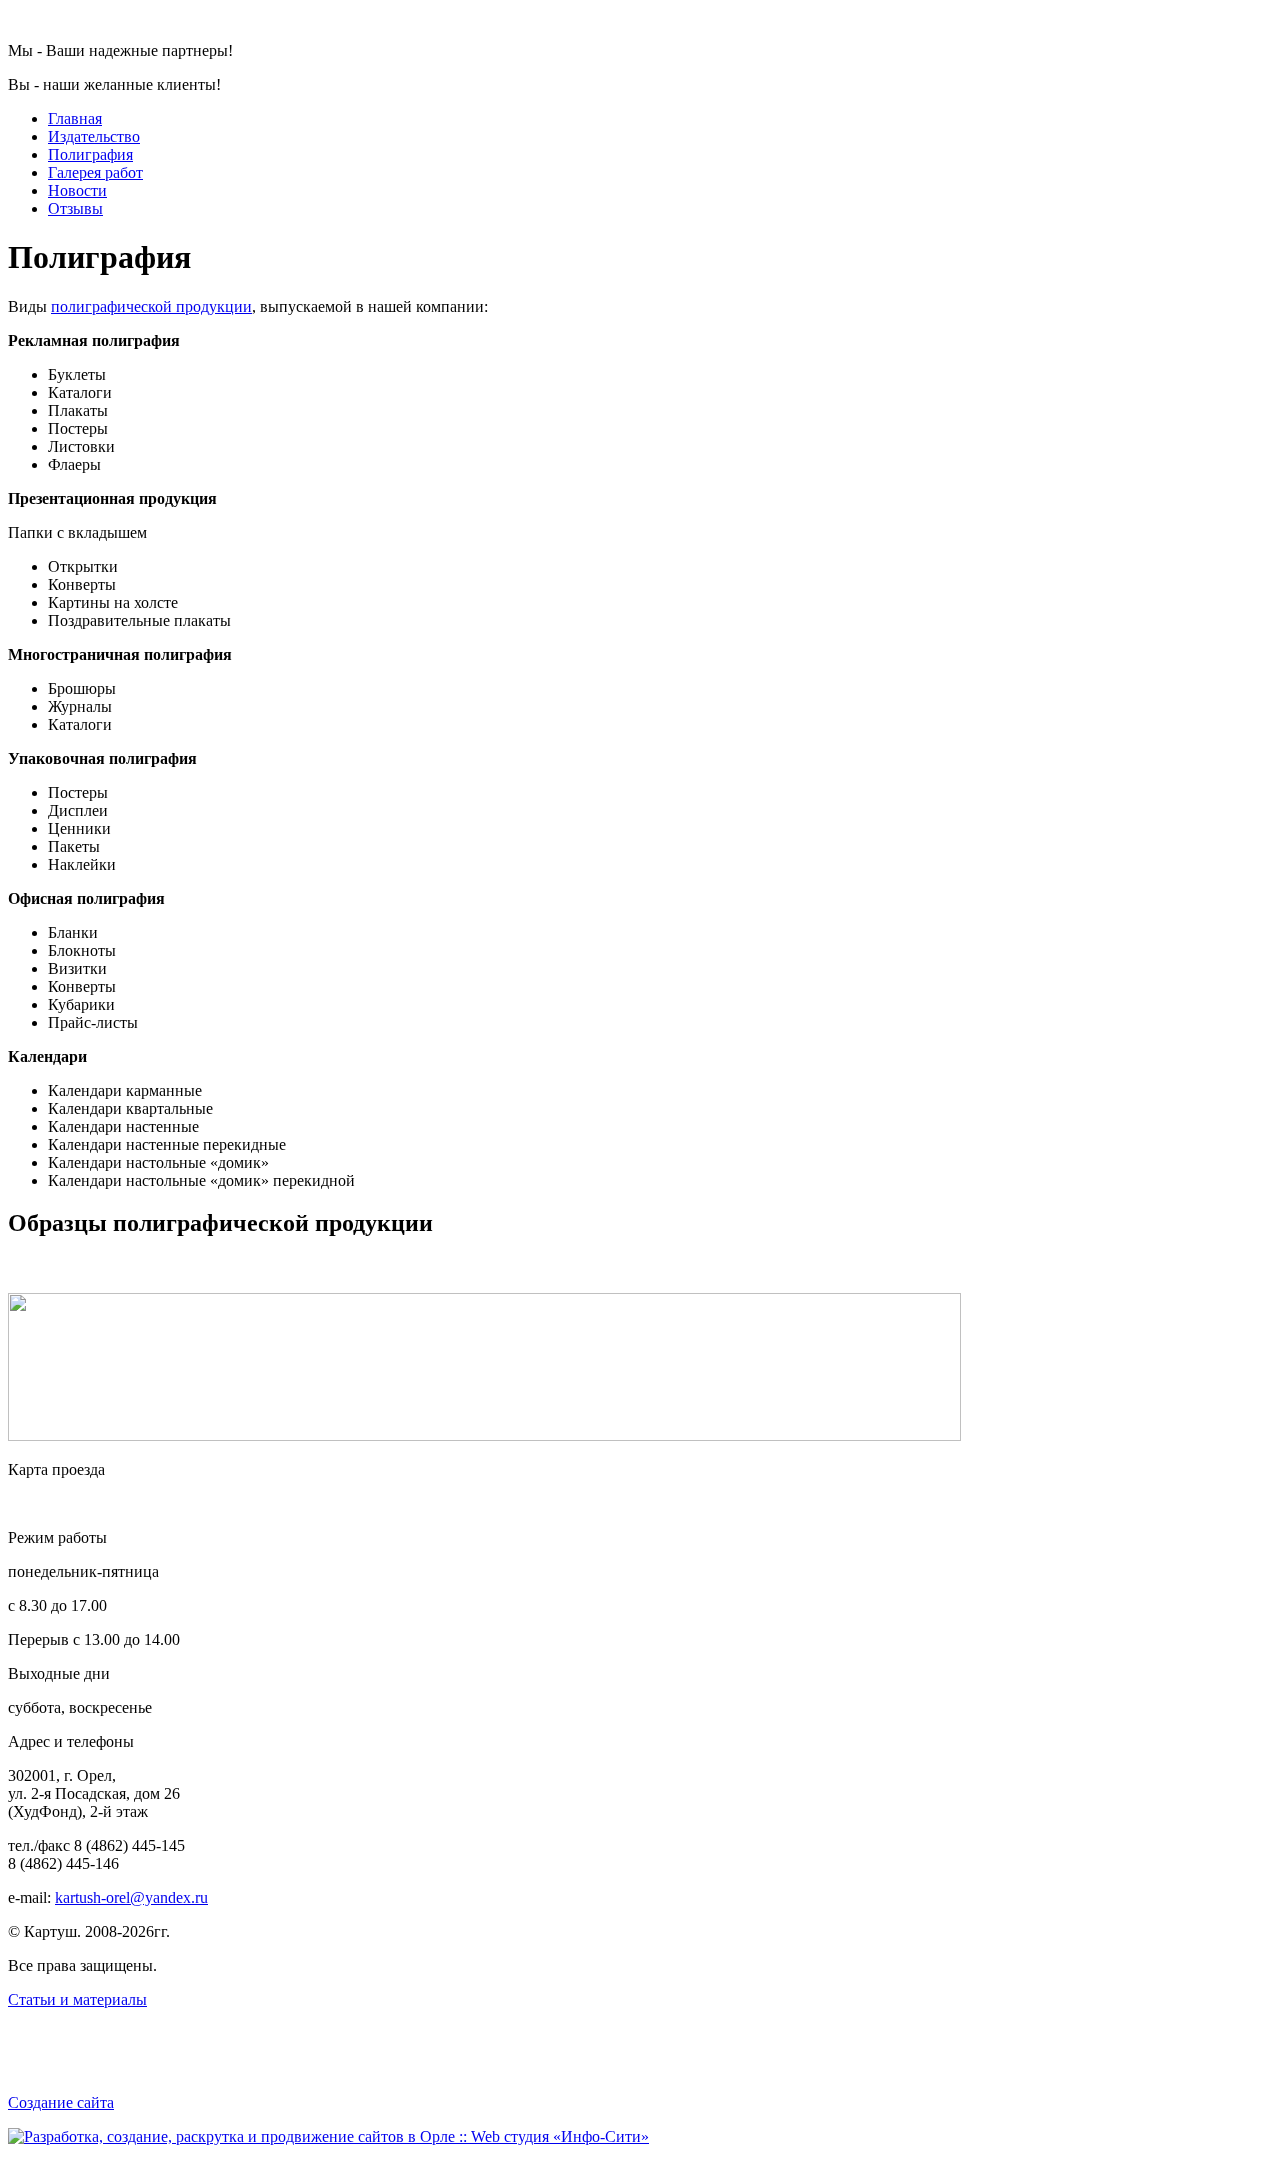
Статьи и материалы (77, 1999)
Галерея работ (95, 172)
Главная (75, 118)
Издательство (94, 136)
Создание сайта (61, 2102)
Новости (77, 190)
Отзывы (75, 208)
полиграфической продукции (151, 306)
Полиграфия (90, 154)
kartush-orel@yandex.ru (131, 1897)
